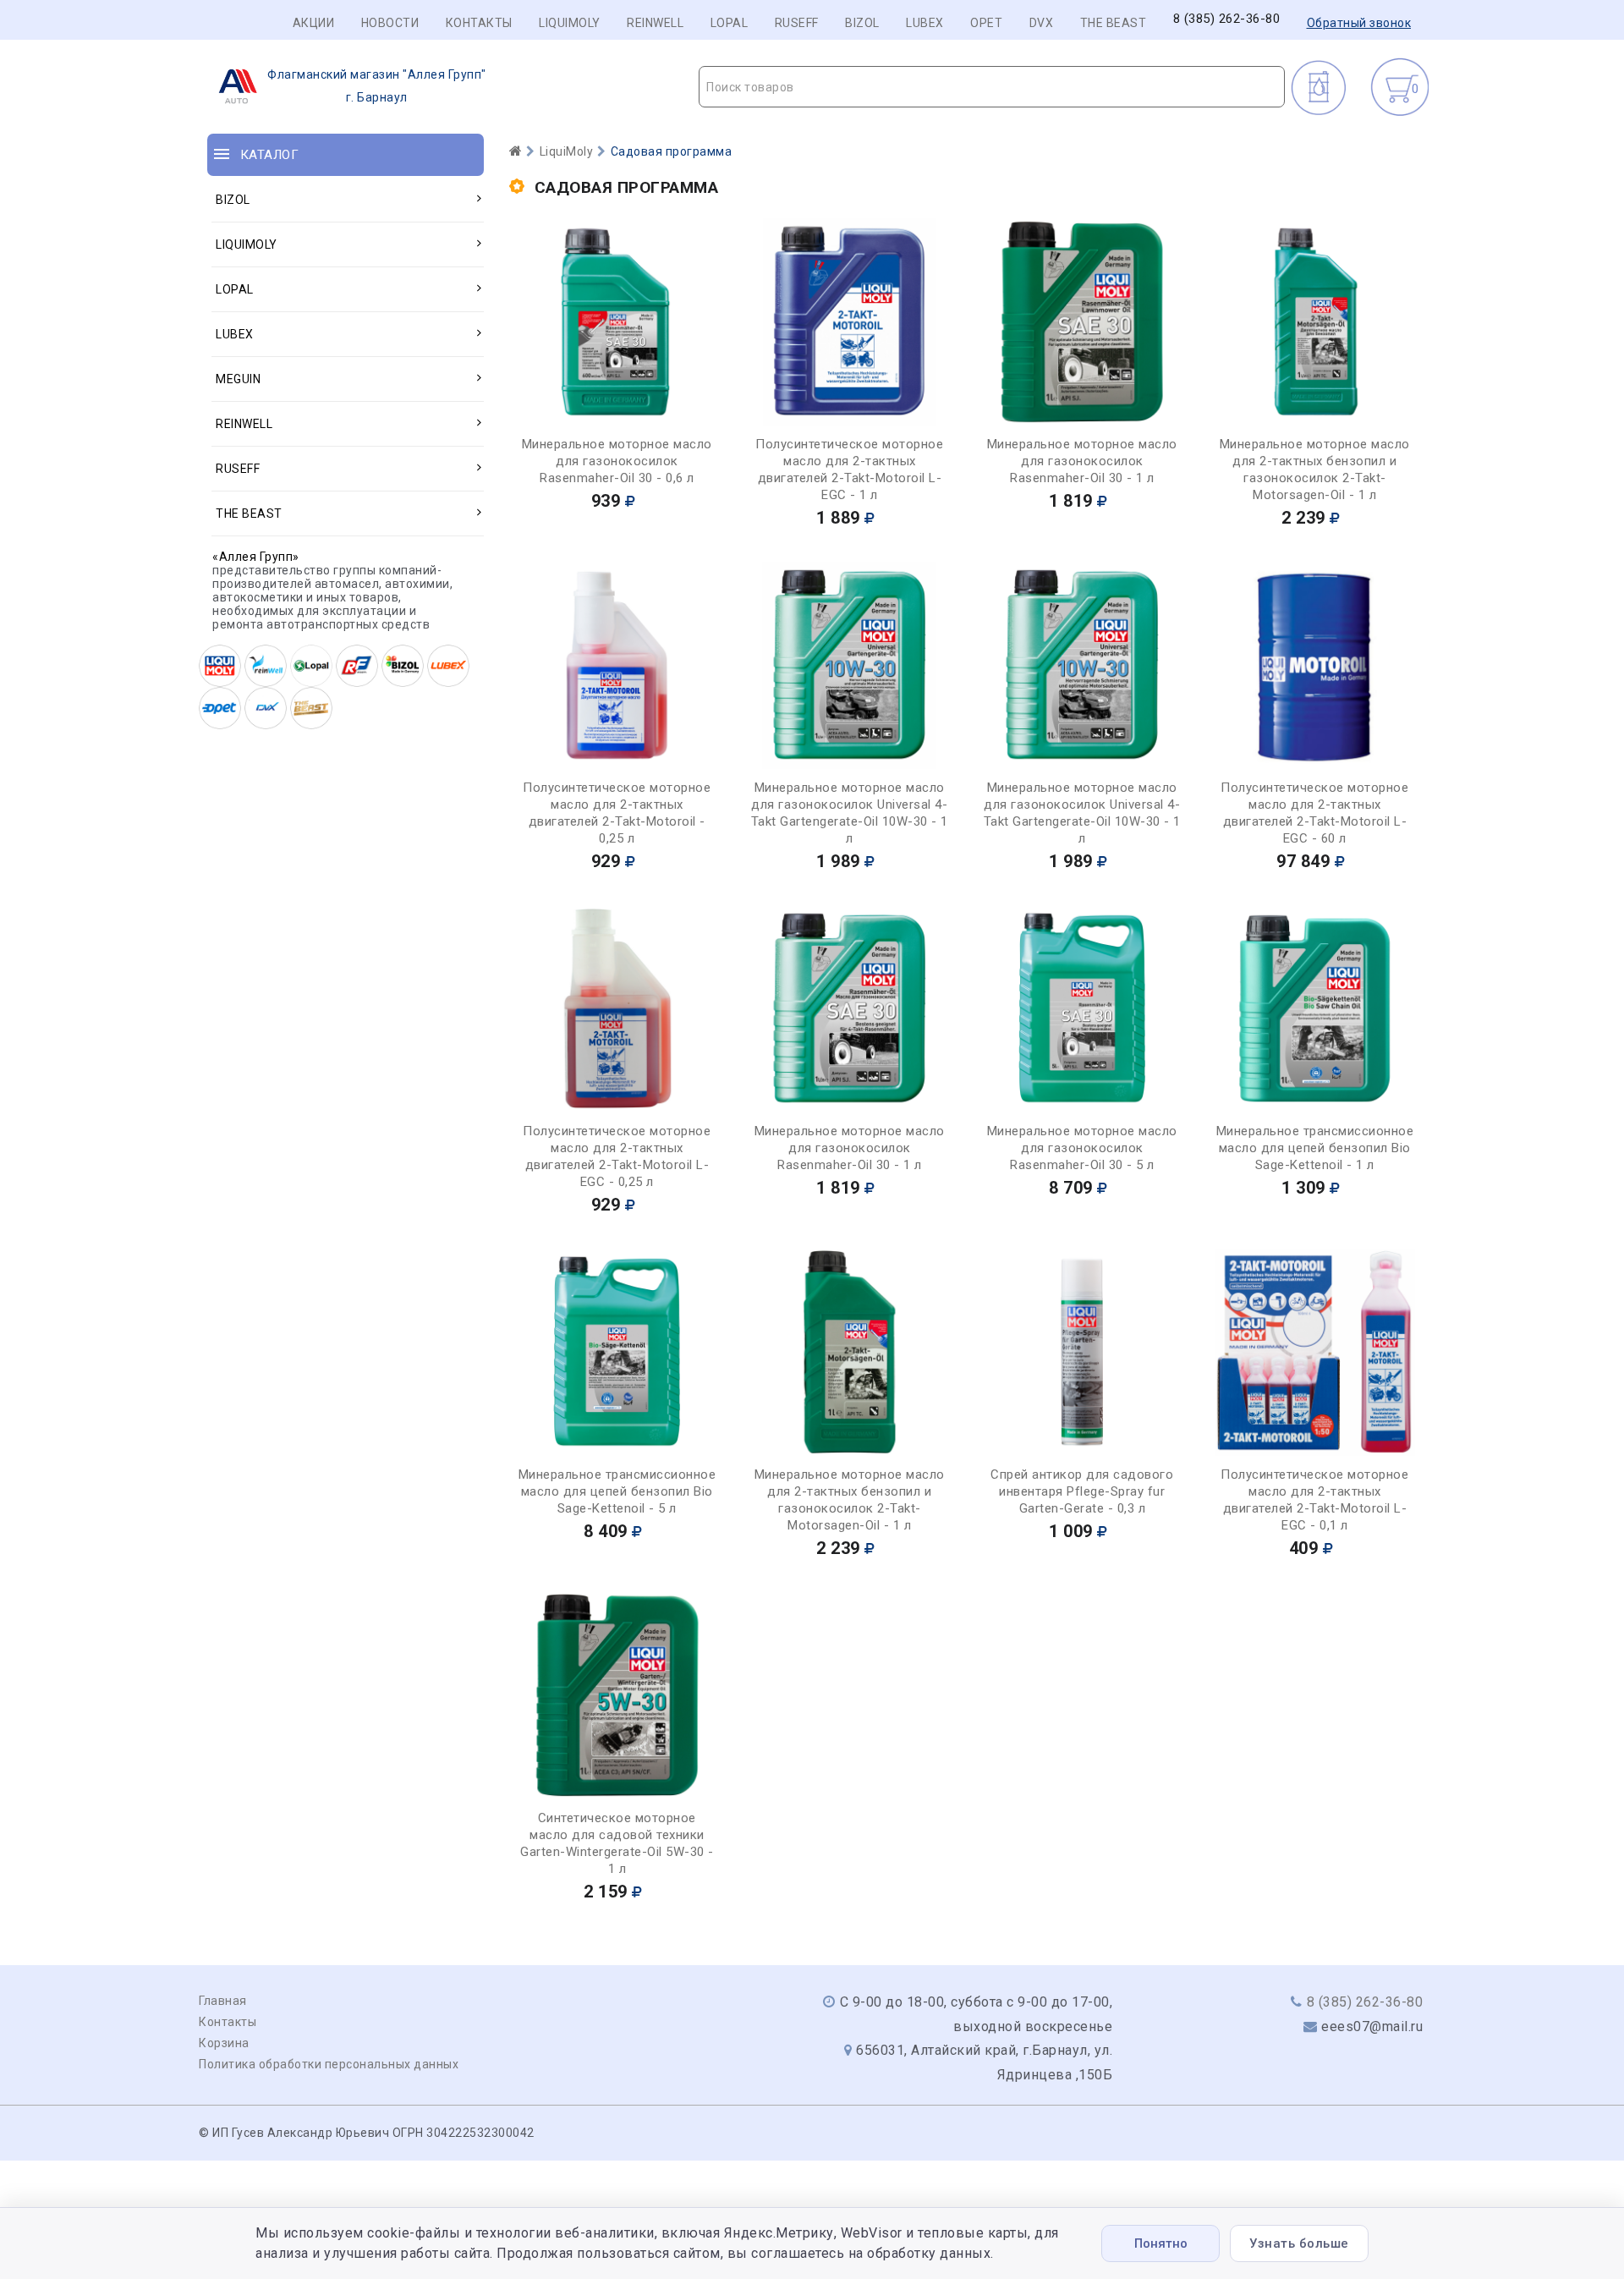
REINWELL (655, 23)
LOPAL (730, 23)
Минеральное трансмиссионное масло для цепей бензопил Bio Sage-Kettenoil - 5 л (617, 1491)
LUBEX (925, 23)
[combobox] (992, 87)
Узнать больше (1299, 2243)
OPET (986, 23)
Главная (223, 2001)
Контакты (479, 23)
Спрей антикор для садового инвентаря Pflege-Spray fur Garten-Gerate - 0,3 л (1082, 1491)
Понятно (1161, 2243)
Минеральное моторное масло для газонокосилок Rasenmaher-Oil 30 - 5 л (1082, 1148)
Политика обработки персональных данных (329, 2064)
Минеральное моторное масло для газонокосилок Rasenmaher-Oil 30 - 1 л (1082, 461)
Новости (390, 23)
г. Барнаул (377, 86)
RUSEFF (797, 23)
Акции (314, 23)
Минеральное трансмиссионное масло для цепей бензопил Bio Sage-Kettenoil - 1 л (1315, 1148)
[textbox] (992, 87)
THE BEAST (1114, 23)
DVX (1042, 23)
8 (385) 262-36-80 (1227, 19)
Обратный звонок (1359, 23)
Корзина (224, 2043)
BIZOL (862, 23)
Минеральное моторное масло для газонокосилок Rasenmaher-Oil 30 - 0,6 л (617, 461)
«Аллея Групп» (256, 557)
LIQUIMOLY (570, 23)
